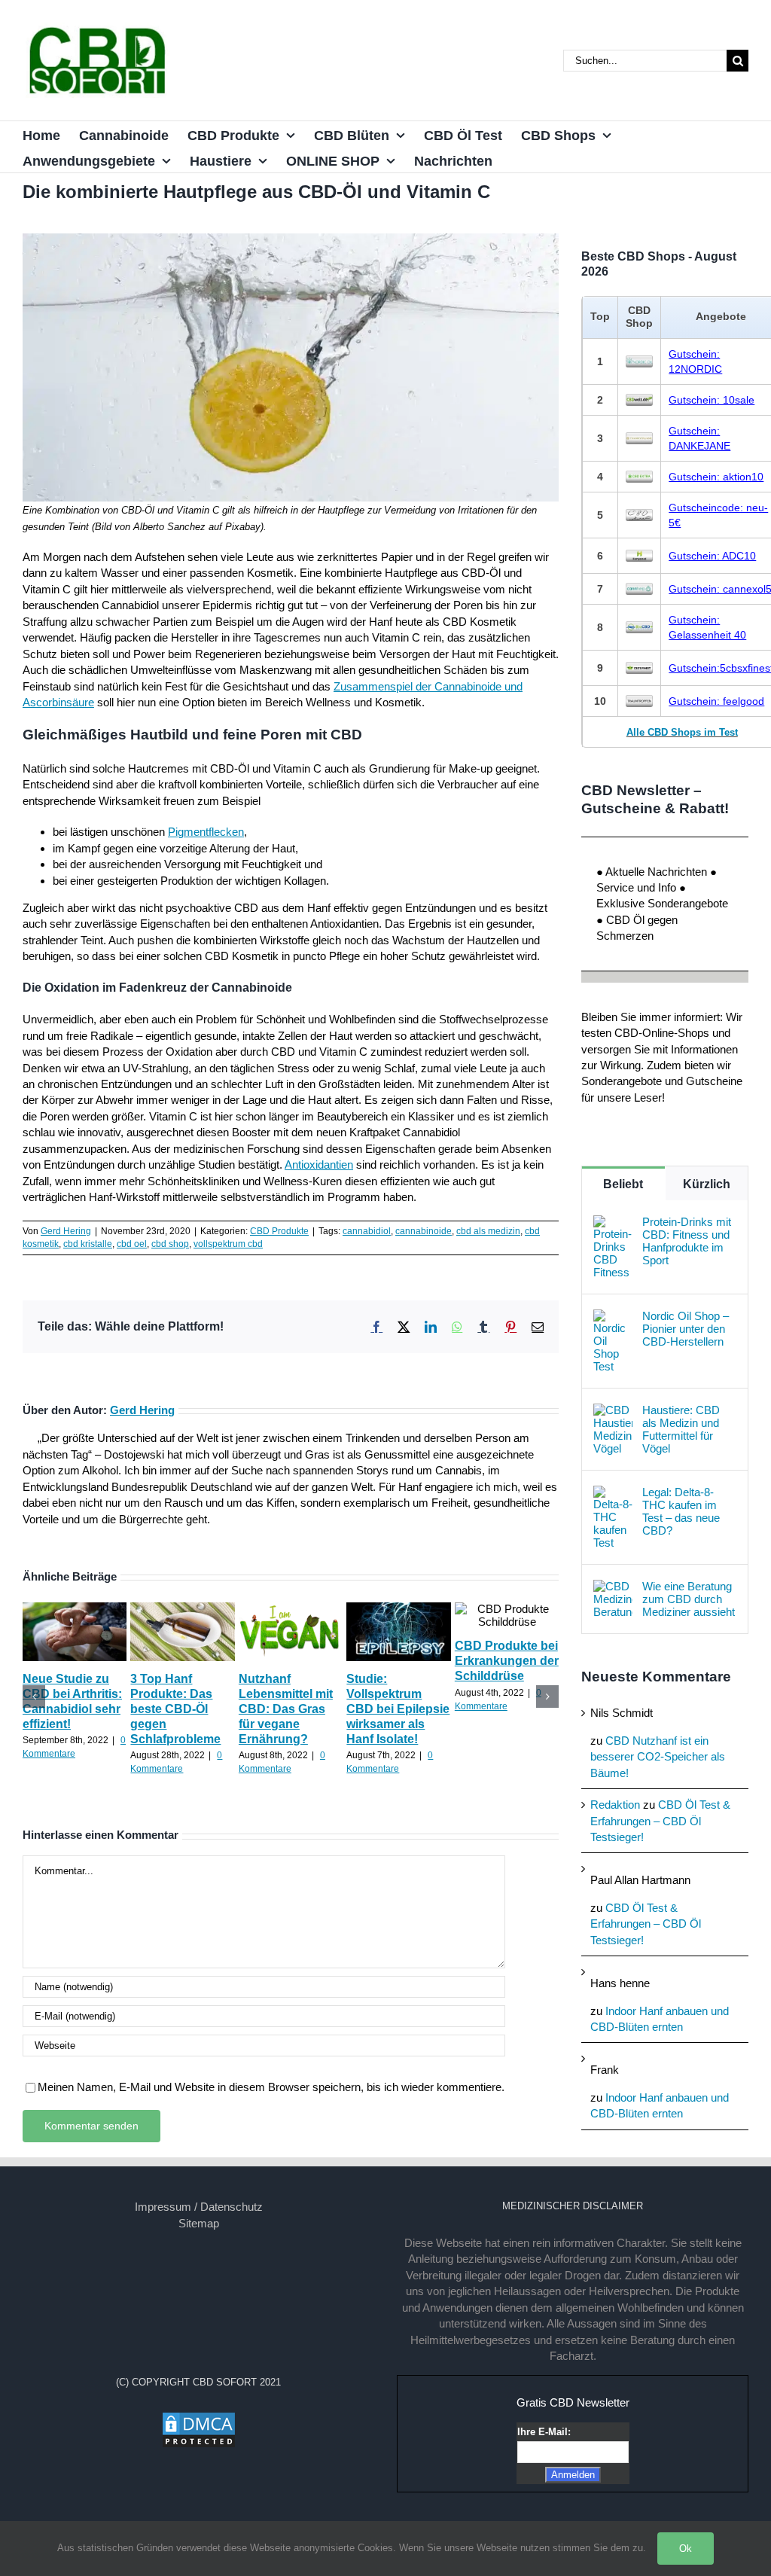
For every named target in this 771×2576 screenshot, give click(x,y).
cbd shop (170, 1244)
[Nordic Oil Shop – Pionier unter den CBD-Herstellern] (613, 1317)
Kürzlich (707, 1184)
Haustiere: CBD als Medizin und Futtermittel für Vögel (681, 1429)
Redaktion (615, 1805)
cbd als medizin (488, 1231)
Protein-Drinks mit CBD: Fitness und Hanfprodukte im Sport (687, 1241)
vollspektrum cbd (228, 1244)
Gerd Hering (66, 1231)
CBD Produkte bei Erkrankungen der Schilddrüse (507, 1661)
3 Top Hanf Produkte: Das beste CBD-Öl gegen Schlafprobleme (175, 1709)
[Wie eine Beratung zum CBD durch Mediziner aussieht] (613, 1588)
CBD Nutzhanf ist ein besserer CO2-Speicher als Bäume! (658, 1757)
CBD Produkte (279, 1231)
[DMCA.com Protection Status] (199, 2419)
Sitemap (199, 2223)
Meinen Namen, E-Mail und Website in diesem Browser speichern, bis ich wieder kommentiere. (271, 2087)
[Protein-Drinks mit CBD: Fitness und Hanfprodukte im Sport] (613, 1223)
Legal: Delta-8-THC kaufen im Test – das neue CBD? (681, 1511)
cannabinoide (424, 1231)
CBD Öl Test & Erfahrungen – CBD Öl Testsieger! (660, 1821)
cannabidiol (367, 1231)
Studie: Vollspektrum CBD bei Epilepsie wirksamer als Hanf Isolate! (398, 1709)
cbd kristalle (88, 1244)
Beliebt (623, 1184)
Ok (686, 2549)
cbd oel (132, 1244)
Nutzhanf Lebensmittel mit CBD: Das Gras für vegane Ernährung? (286, 1709)
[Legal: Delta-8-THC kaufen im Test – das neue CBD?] (613, 1494)
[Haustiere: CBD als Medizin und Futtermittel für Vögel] (613, 1411)
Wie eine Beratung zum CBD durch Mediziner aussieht (689, 1599)
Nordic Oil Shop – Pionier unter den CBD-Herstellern (686, 1329)
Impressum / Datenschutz (199, 2207)
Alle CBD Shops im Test (682, 732)
